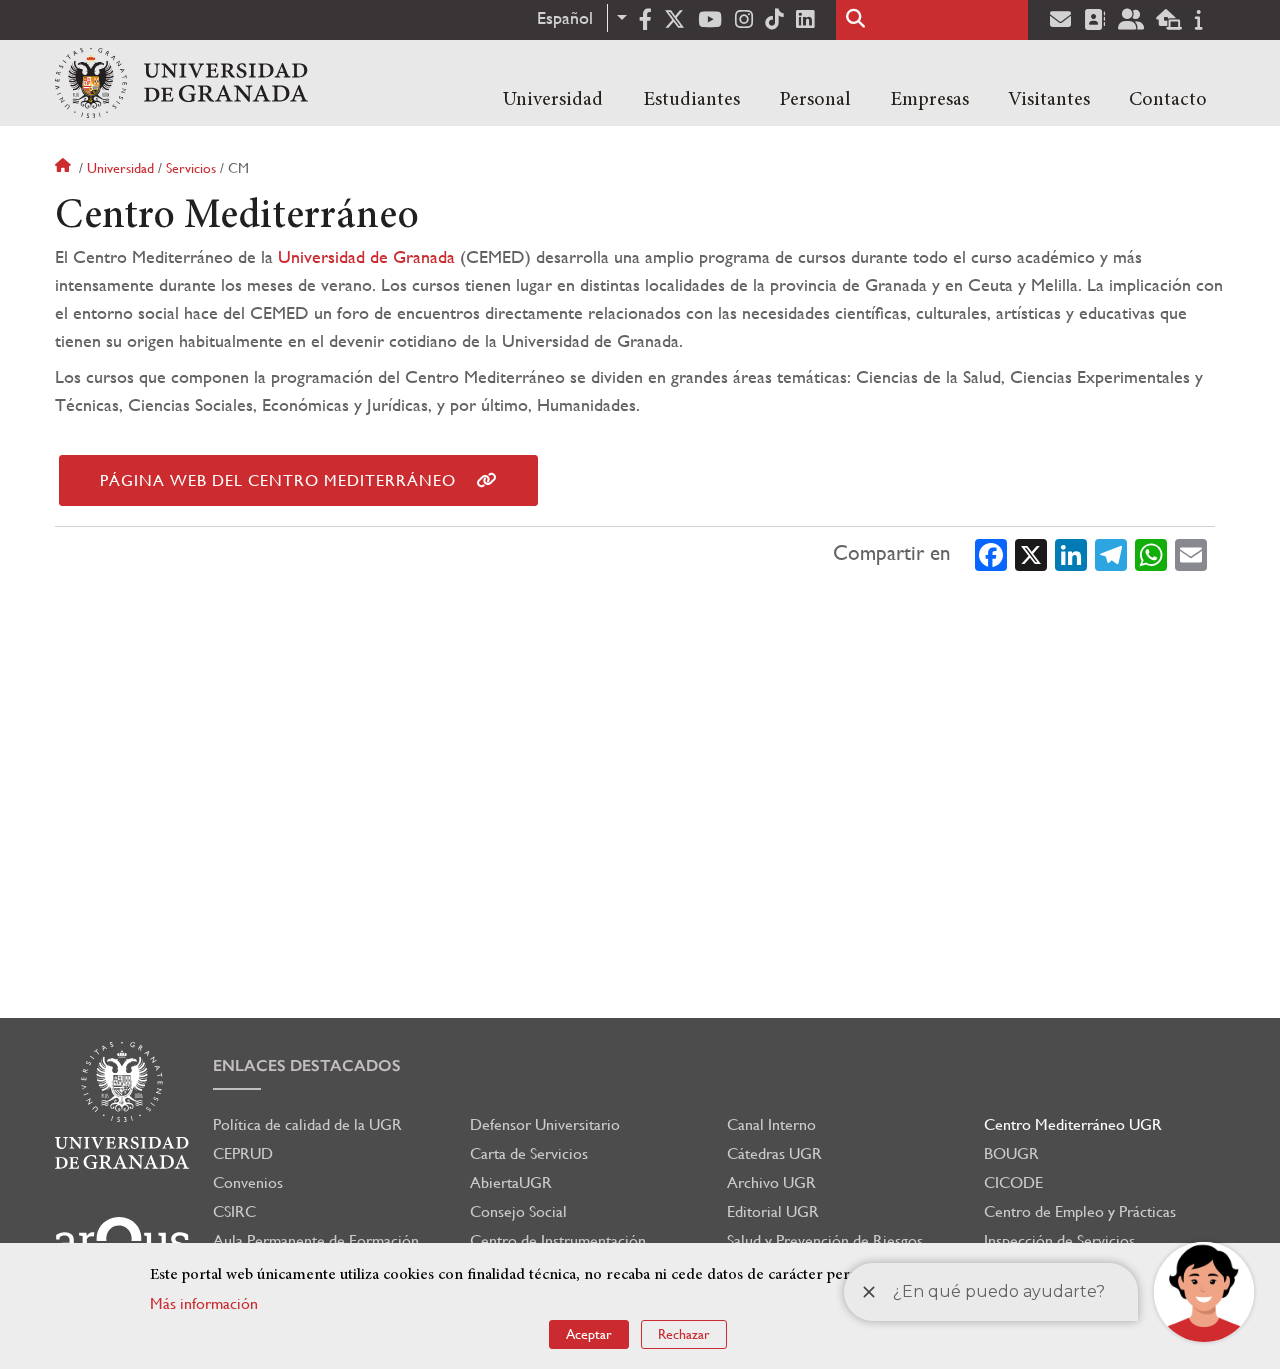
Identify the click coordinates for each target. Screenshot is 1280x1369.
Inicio (65, 168)
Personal (815, 100)
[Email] (1191, 553)
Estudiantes (691, 100)
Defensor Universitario (545, 1124)
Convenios (248, 1182)
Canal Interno (771, 1124)
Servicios (191, 168)
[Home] (181, 83)
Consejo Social (518, 1211)
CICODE (1013, 1182)
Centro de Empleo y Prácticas (1080, 1211)
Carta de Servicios (529, 1153)
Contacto (1168, 100)
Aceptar (589, 1334)
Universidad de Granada (366, 256)
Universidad (553, 100)
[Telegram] (1111, 553)
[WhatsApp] (1151, 553)
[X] (1031, 553)
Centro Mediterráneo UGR (1073, 1124)
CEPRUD (243, 1153)
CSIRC (234, 1211)
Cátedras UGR (774, 1153)
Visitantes (1049, 100)
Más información (204, 1303)
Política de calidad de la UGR (307, 1124)
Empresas (929, 100)
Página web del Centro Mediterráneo (278, 480)
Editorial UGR (773, 1211)
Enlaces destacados (307, 1065)
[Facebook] (991, 553)
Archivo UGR (771, 1182)
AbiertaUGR (511, 1182)
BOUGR (1011, 1153)
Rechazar (684, 1334)
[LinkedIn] (1071, 553)
